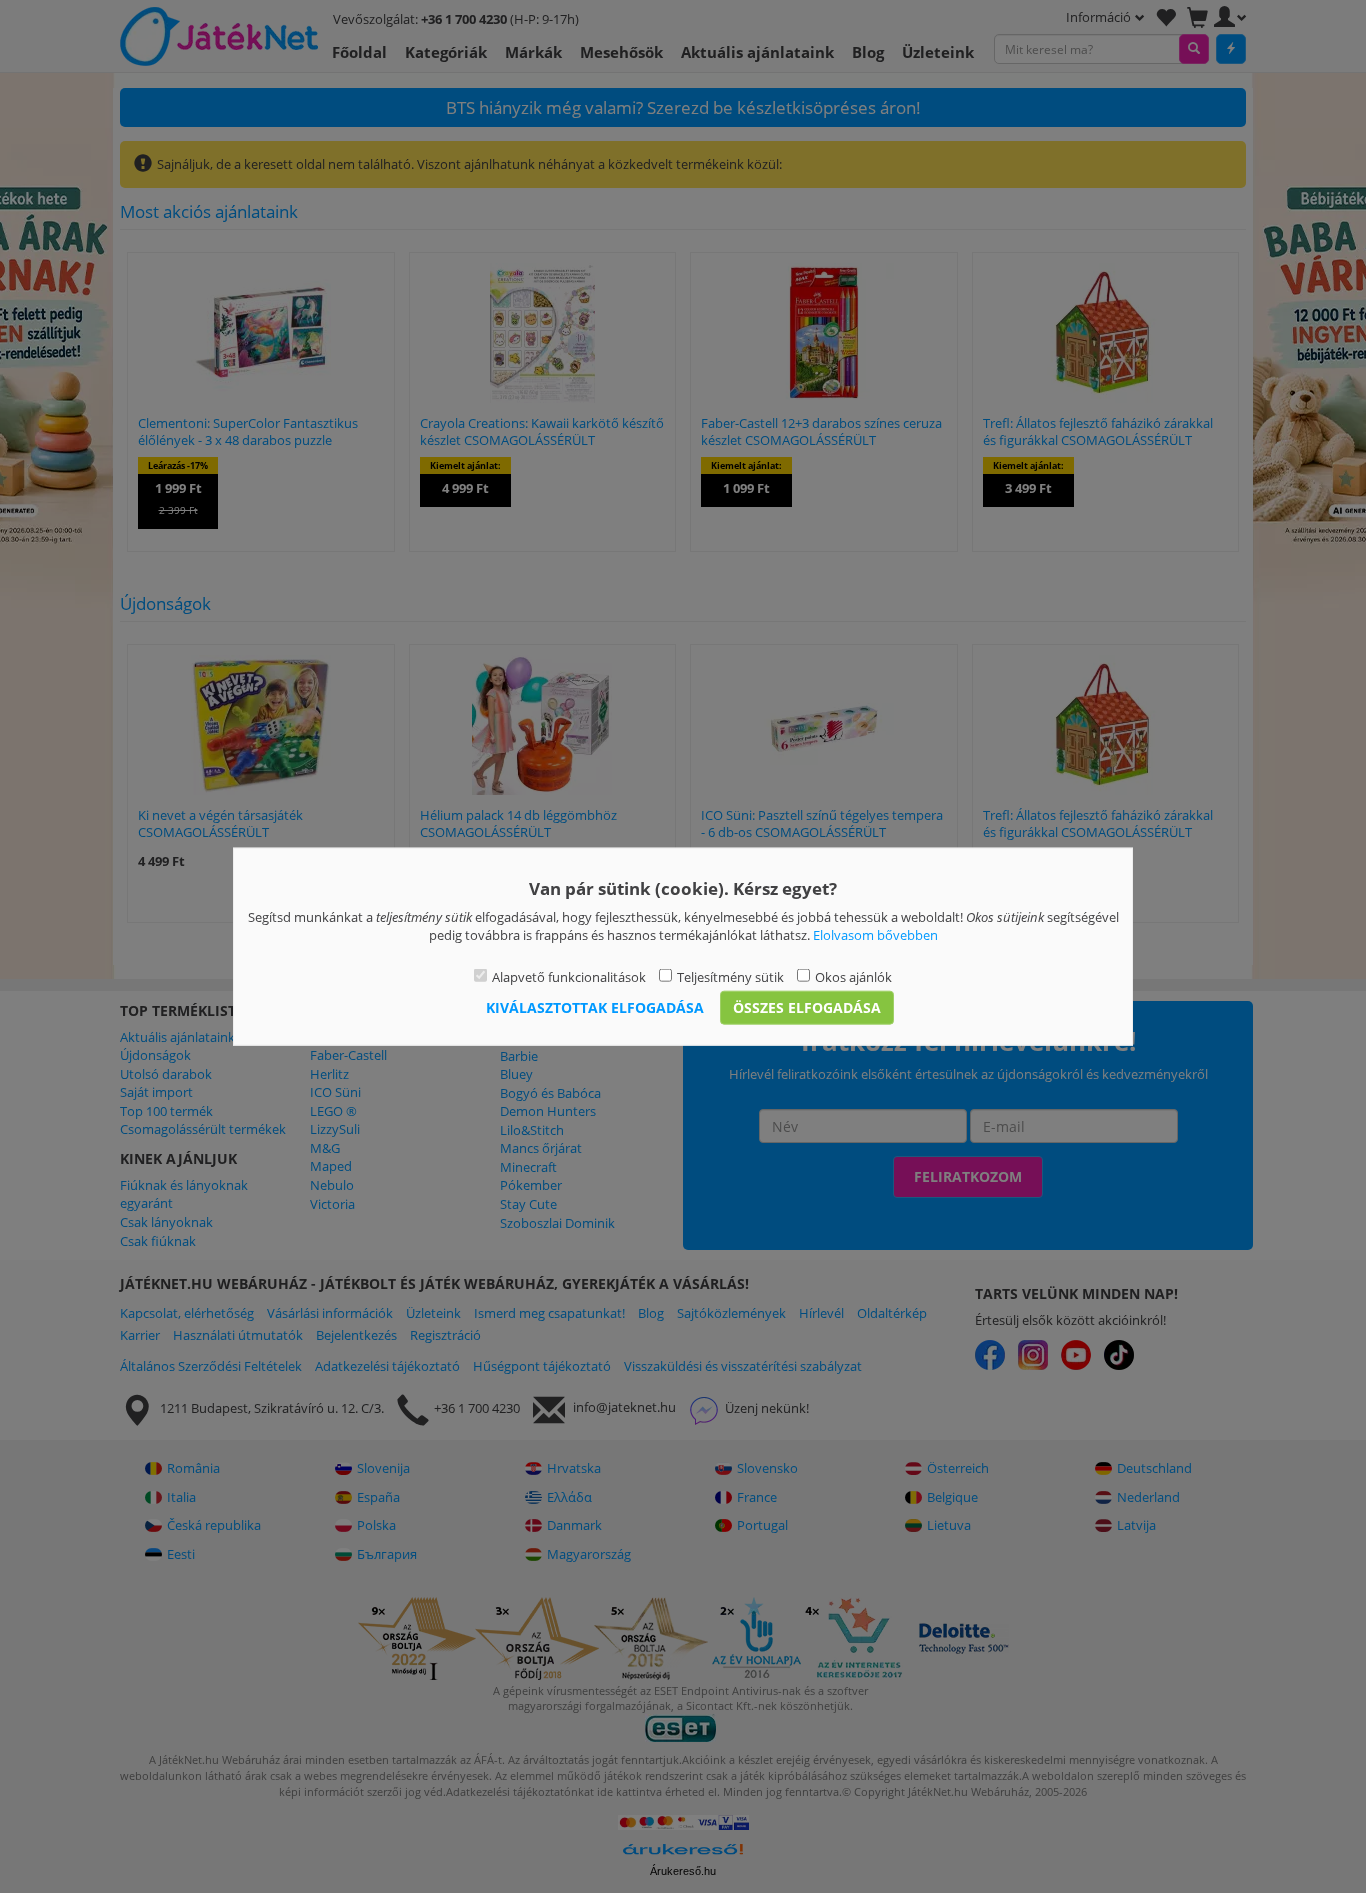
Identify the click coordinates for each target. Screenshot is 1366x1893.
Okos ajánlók (853, 976)
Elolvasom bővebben (875, 935)
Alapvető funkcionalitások (569, 976)
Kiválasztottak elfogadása (595, 1007)
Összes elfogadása (807, 1007)
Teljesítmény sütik (730, 976)
